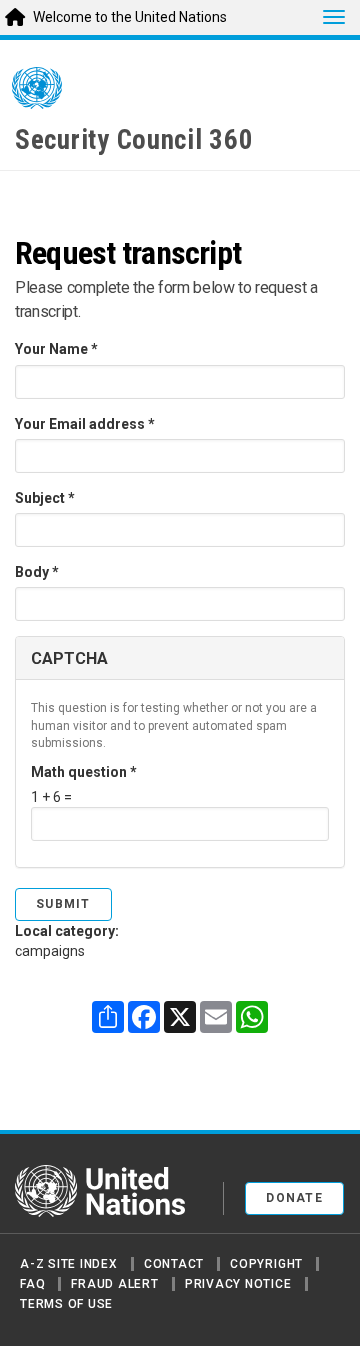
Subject (45, 498)
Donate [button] (294, 1198)
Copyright (266, 1264)
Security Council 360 (134, 140)
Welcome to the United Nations (130, 17)
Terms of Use (66, 1304)
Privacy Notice (238, 1284)
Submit (63, 904)
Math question (84, 772)
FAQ (32, 1284)
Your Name (56, 349)
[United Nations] (37, 92)
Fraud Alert (114, 1284)
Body (37, 572)
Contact (174, 1264)
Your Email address (85, 424)
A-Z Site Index (69, 1264)
